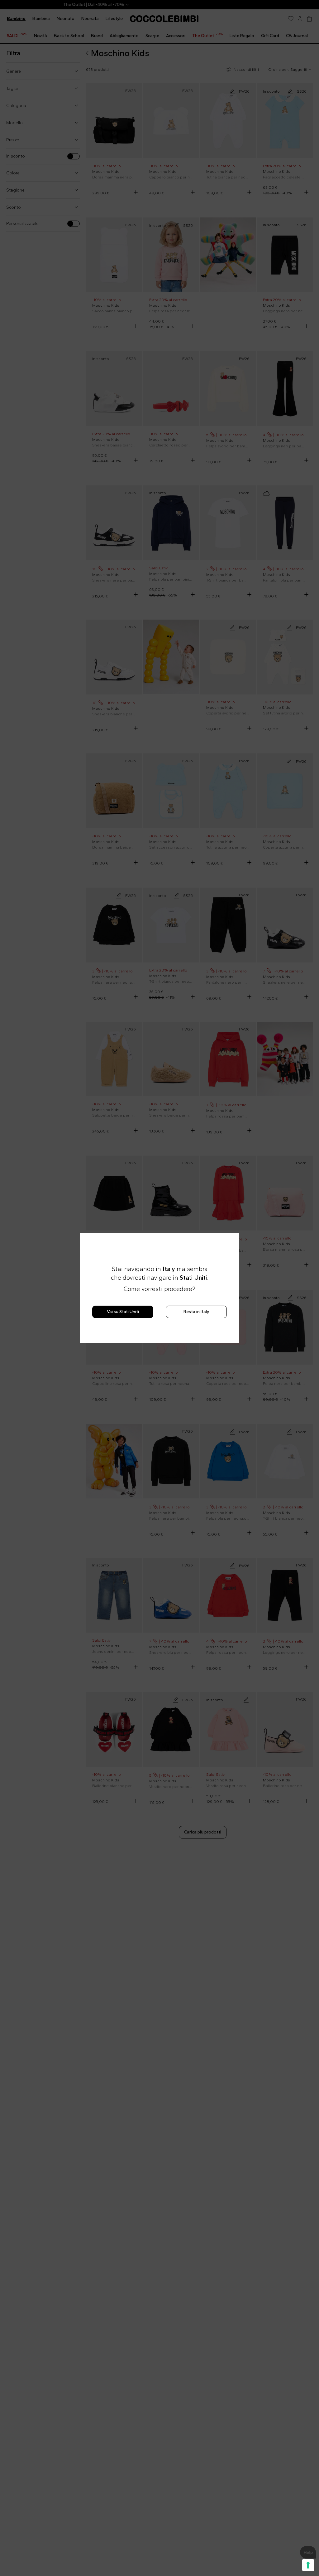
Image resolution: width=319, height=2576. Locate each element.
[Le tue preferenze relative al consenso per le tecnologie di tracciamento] (308, 2565)
